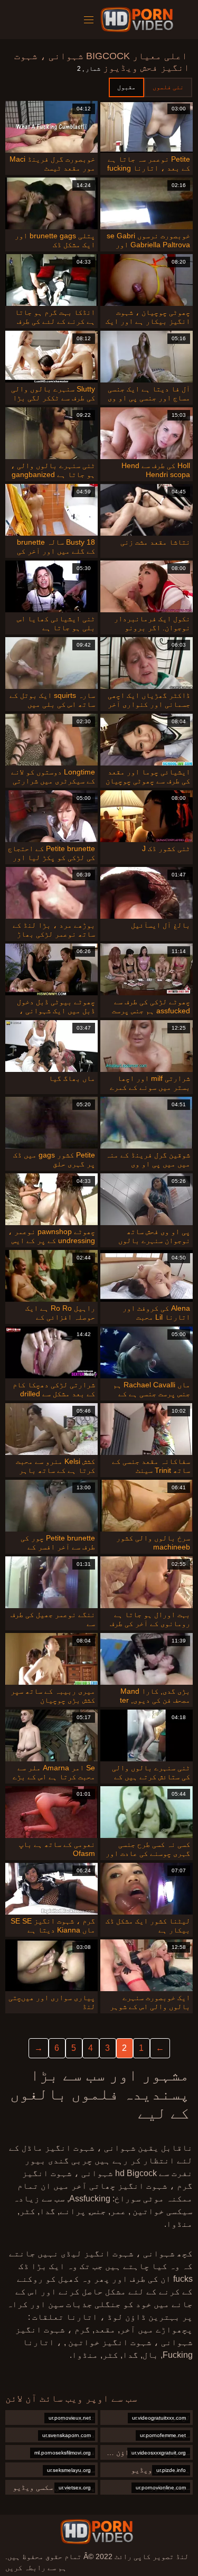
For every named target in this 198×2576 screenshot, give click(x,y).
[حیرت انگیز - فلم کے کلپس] (139, 20)
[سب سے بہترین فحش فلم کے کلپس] (97, 2532)
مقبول (126, 87)
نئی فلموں (168, 87)
